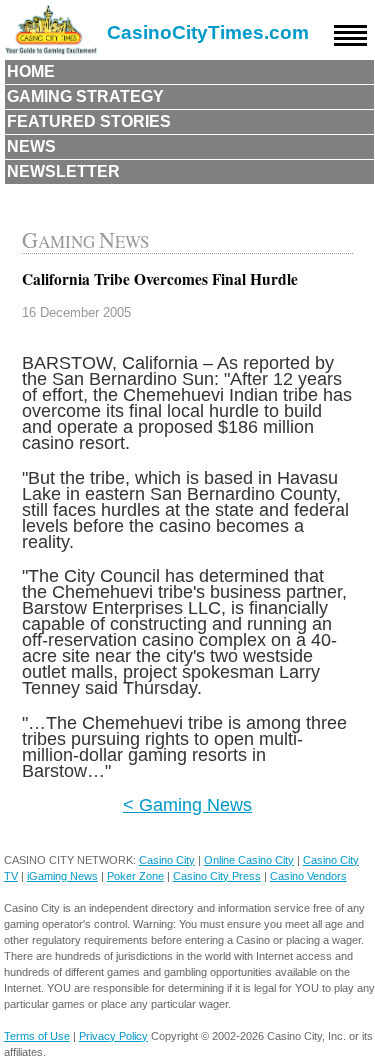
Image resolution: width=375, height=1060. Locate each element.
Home (31, 71)
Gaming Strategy (85, 96)
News (31, 146)
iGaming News (62, 876)
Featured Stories (89, 121)
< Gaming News (187, 804)
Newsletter (63, 171)
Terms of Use (37, 1036)
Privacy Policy (113, 1036)
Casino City (167, 860)
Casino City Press (217, 876)
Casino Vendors (308, 876)
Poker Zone (135, 876)
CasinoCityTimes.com (208, 32)
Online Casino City (249, 860)
